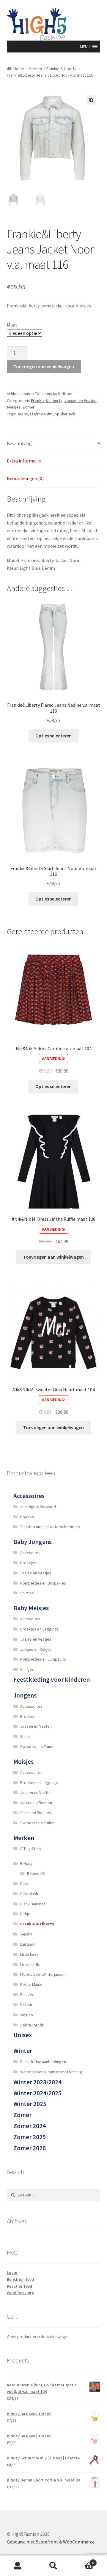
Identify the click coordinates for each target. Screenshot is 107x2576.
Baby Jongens (33, 1542)
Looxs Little (30, 1964)
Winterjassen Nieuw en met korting (51, 2072)
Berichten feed (20, 2279)
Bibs (24, 1884)
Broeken (28, 1716)
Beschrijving (19, 443)
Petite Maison (32, 1984)
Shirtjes (27, 1593)
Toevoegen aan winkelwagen (44, 366)
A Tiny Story (31, 1848)
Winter (23, 2051)
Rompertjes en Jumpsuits (43, 1659)
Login (12, 2272)
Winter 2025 (30, 2104)
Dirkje (25, 1914)
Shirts (25, 1736)
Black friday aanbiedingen (43, 2062)
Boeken (27, 1517)
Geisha (26, 1934)
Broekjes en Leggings (40, 1629)
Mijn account (18, 2566)
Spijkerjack (65, 414)
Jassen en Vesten (81, 400)
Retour (26, 2005)
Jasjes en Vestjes (36, 1573)
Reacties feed (19, 2286)
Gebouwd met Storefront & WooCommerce (51, 2542)
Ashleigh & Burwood (38, 1507)
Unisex (23, 2035)
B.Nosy (26, 1863)
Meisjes (14, 407)
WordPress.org (20, 2293)
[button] (85, 47)
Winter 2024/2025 (37, 2093)
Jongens (25, 1695)
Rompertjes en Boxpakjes (43, 1583)
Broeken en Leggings (39, 1783)
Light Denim (41, 414)
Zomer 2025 (30, 2137)
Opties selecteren (53, 736)
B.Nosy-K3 (36, 1873)
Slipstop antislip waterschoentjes (50, 1527)
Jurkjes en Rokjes (36, 1649)
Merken (35, 69)
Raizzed (27, 1995)
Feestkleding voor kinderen (52, 1680)
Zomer (29, 407)
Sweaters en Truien (37, 1746)
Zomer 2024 (30, 2126)
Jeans (22, 414)
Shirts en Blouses (36, 1813)
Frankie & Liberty (61, 69)
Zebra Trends (32, 2025)
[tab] (54, 444)
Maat (12, 325)
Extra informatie (24, 461)
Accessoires (29, 1496)
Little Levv (29, 1954)
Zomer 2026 (30, 2148)
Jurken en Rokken (36, 1803)
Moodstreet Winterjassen (43, 1974)
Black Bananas (33, 1904)
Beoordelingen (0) (25, 478)
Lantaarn (28, 1944)
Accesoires (30, 1553)
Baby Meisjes (31, 1608)
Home (19, 69)
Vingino (27, 2015)
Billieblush (29, 1894)
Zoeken (53, 2566)
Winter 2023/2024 (37, 2082)
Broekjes (28, 1563)
